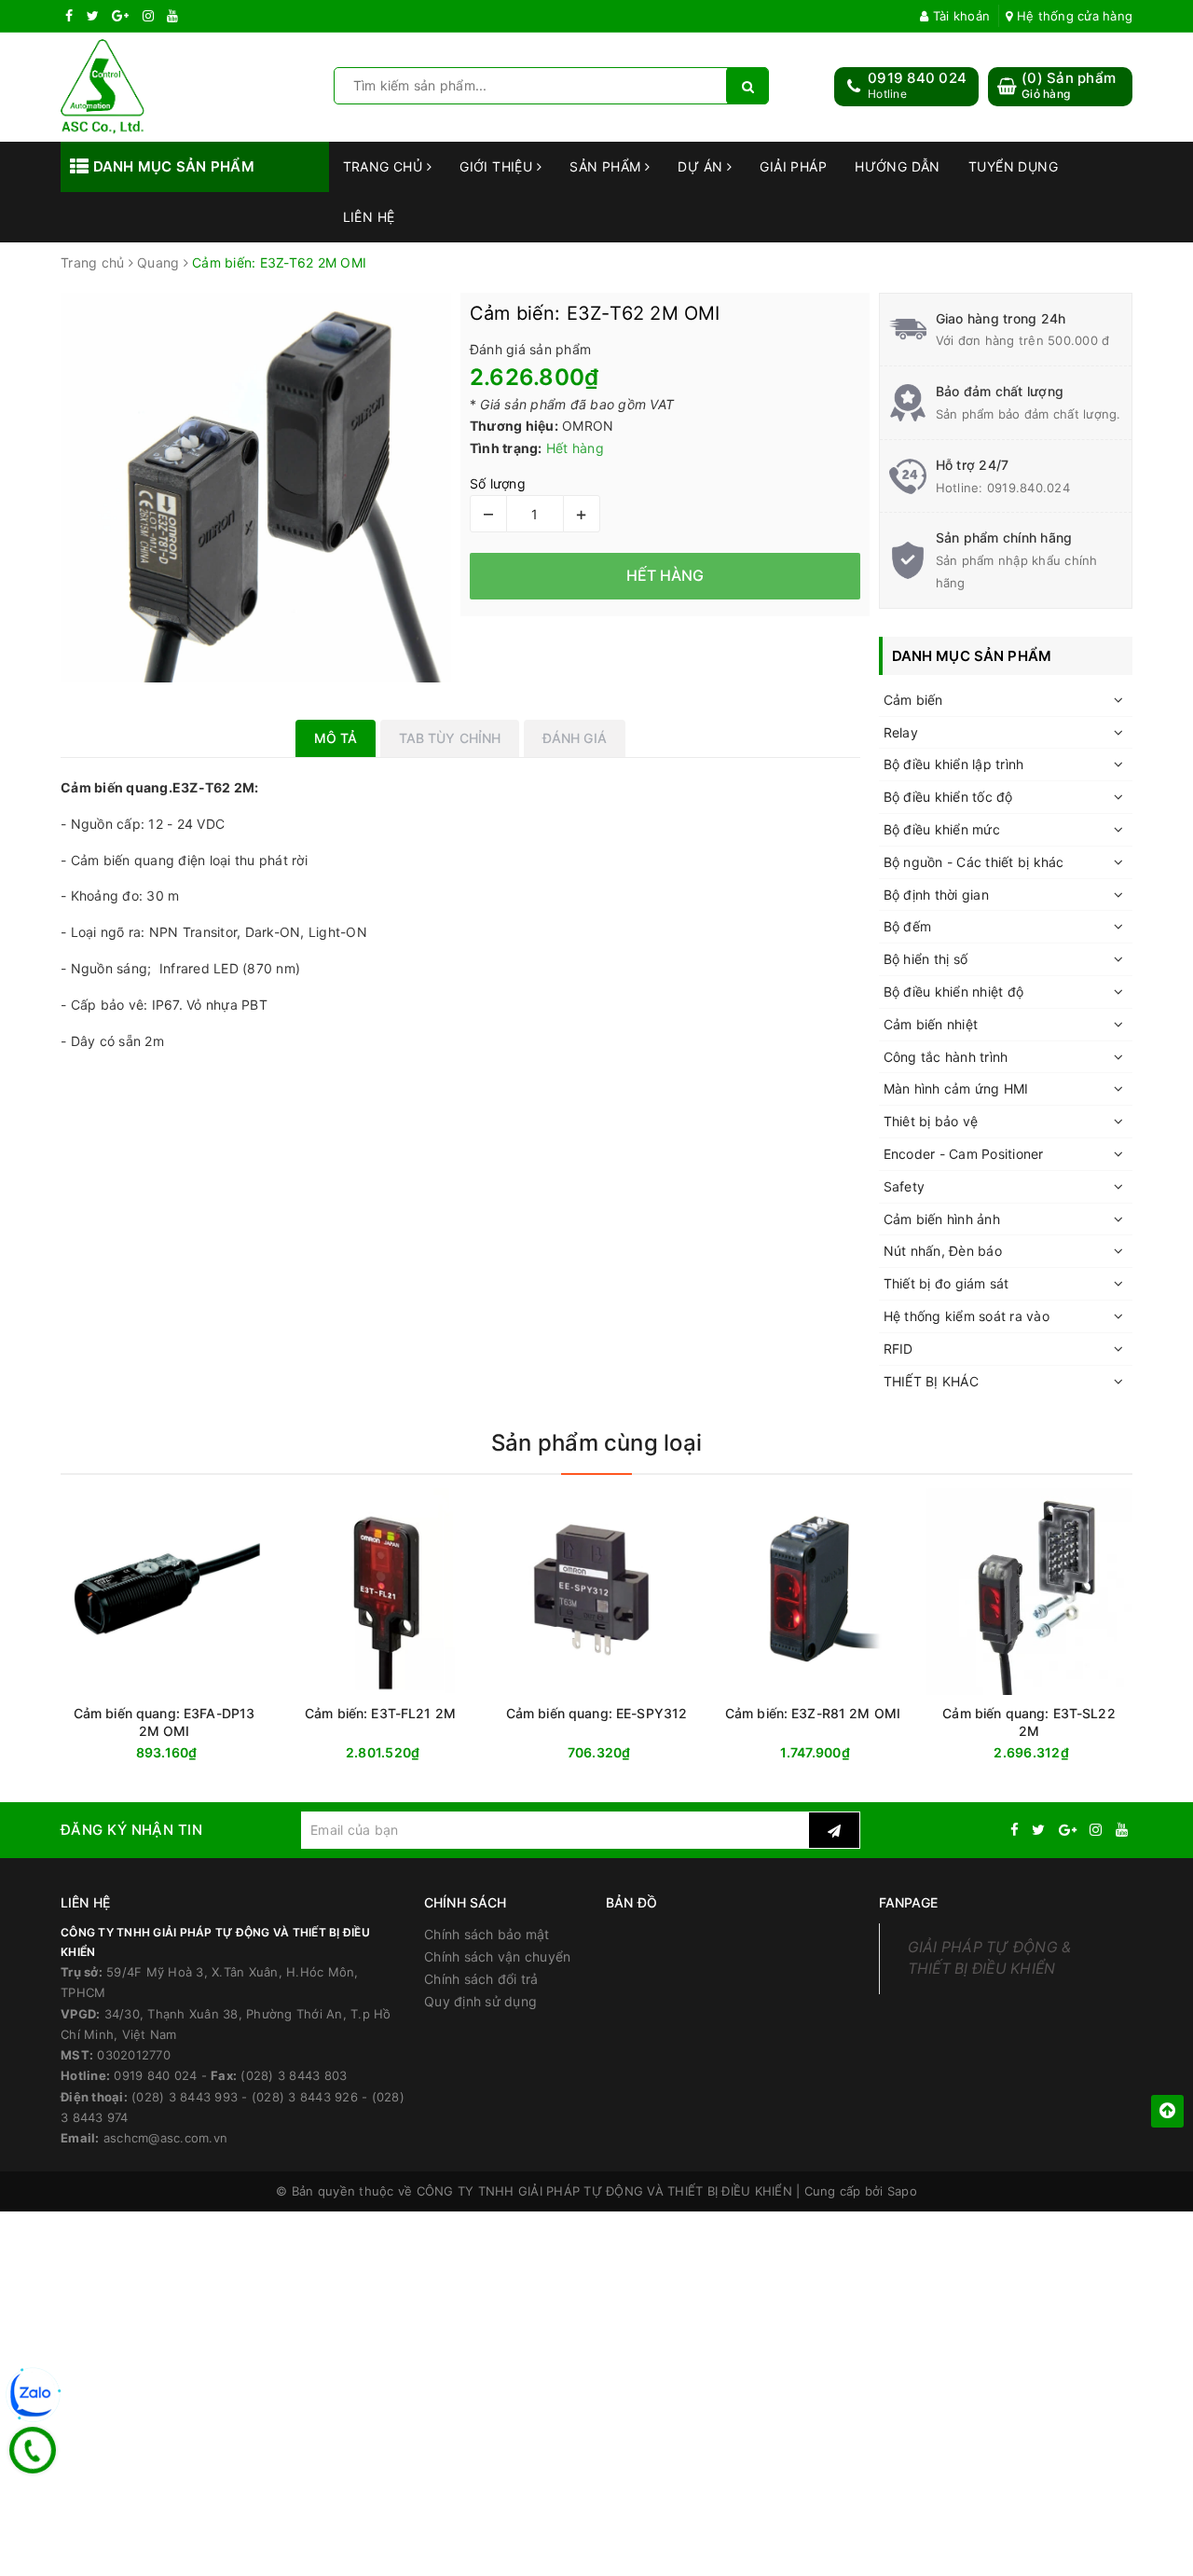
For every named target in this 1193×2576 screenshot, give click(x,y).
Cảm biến (913, 700)
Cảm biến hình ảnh (942, 1219)
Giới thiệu (498, 166)
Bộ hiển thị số (926, 959)
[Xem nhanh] (480, 1752)
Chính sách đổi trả (481, 1979)
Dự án (702, 166)
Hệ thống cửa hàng (1073, 16)
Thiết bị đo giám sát (946, 1283)
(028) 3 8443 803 (294, 2075)
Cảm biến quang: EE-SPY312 (597, 1713)
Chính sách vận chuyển (497, 1956)
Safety (905, 1186)
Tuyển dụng (1013, 166)
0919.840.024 (1028, 488)
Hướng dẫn (898, 166)
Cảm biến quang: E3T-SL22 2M (1028, 1722)
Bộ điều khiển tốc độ (948, 797)
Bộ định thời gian (936, 895)
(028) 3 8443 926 (305, 2097)
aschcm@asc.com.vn (165, 2138)
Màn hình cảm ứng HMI (956, 1088)
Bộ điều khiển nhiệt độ (954, 992)
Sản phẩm (607, 166)
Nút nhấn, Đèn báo (943, 1251)
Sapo (902, 2191)
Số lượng (498, 483)
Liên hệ (369, 217)
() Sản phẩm (1069, 85)
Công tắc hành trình (946, 1057)
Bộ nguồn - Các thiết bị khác (974, 862)
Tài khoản (960, 16)
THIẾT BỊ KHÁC (931, 1381)
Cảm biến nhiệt (931, 1024)
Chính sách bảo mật (487, 1934)
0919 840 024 (917, 78)
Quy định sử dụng (480, 2001)
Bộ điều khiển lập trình (954, 764)
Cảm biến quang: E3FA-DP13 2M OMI (165, 1722)
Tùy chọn (414, 1753)
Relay (901, 732)
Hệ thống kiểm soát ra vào (967, 1316)
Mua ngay (200, 1753)
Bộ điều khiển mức (942, 829)
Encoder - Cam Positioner (964, 1154)
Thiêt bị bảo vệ (931, 1121)
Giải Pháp (793, 166)
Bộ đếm (908, 926)
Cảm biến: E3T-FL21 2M (380, 1713)
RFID (898, 1349)
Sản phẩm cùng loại (596, 1443)
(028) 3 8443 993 (185, 2097)
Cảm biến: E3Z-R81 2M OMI (813, 1713)
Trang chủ (385, 166)
